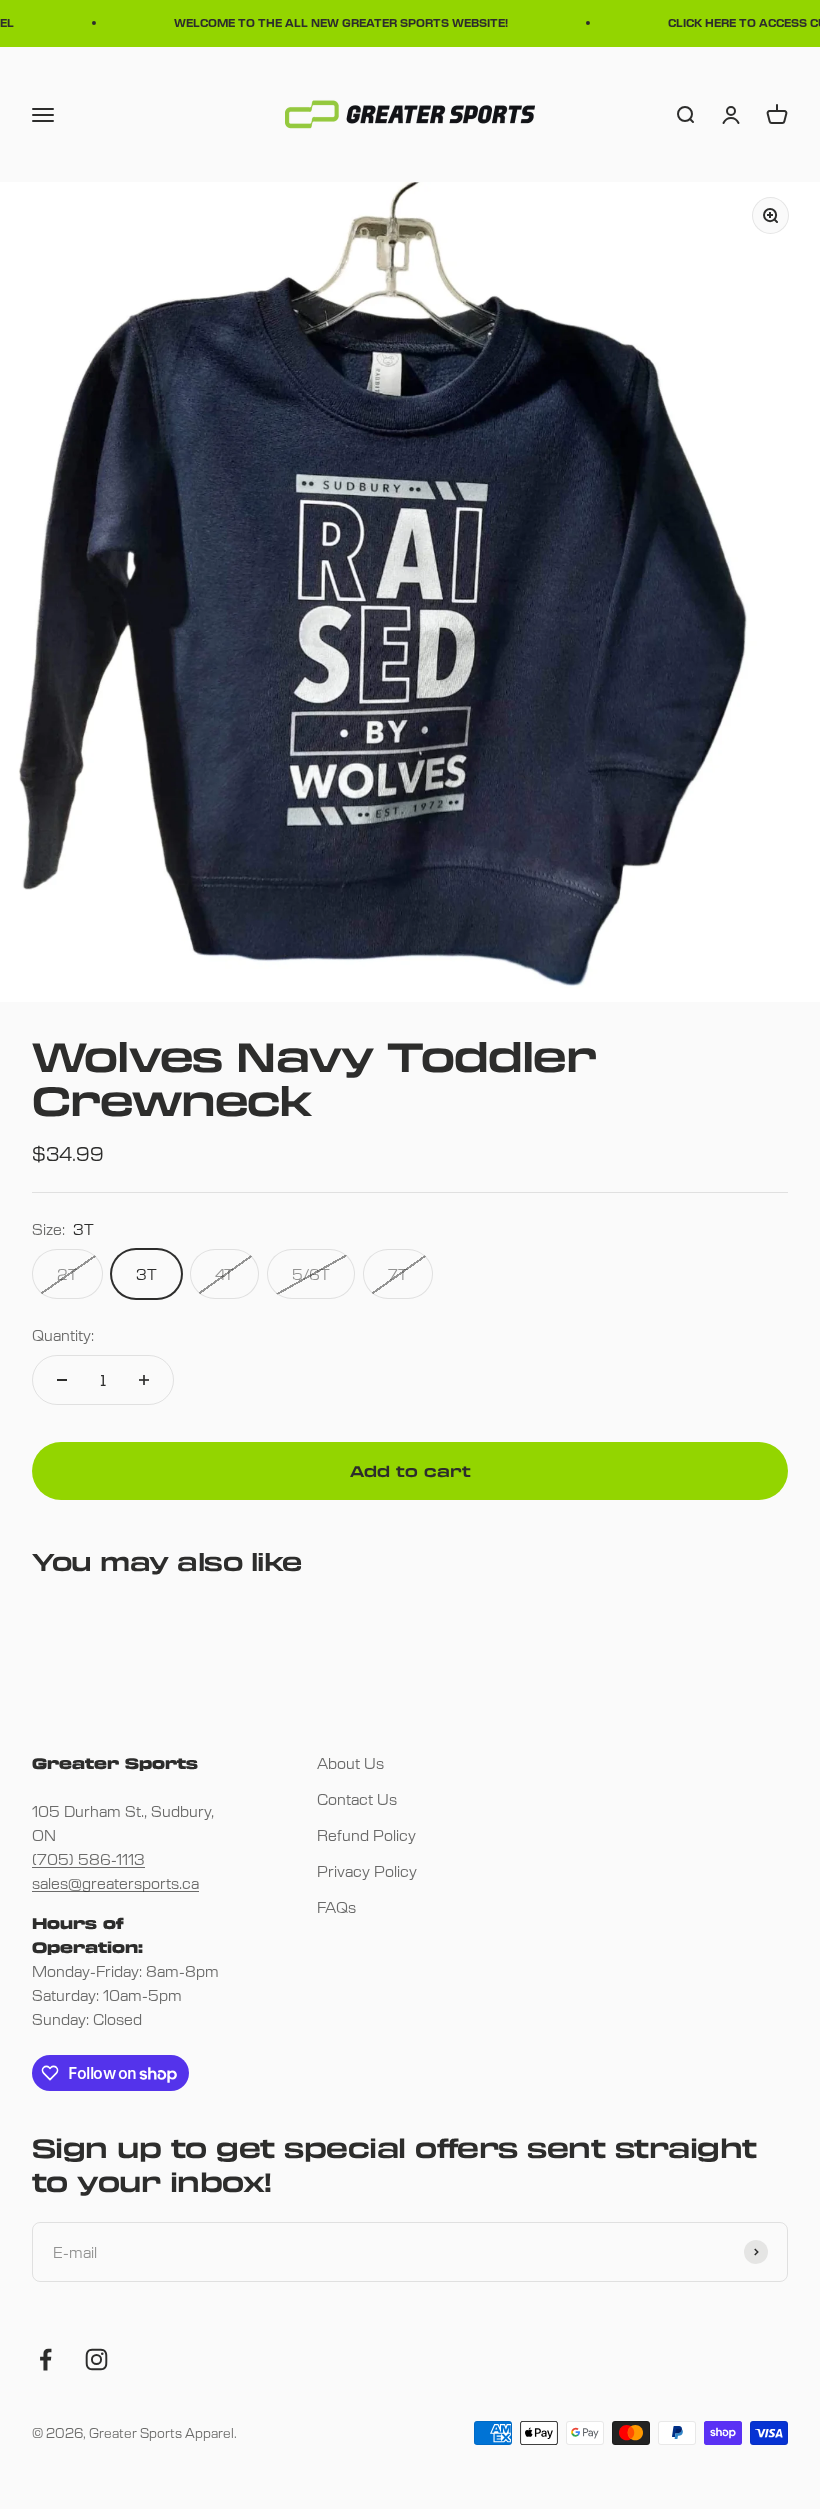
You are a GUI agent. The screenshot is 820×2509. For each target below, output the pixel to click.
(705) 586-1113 (88, 1858)
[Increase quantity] (144, 1380)
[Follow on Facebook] (45, 2359)
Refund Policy (366, 1834)
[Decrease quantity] (62, 1380)
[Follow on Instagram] (96, 2359)
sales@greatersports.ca (115, 1882)
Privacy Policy (367, 1870)
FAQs (336, 1906)
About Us (350, 1762)
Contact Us (357, 1798)
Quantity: (63, 1334)
